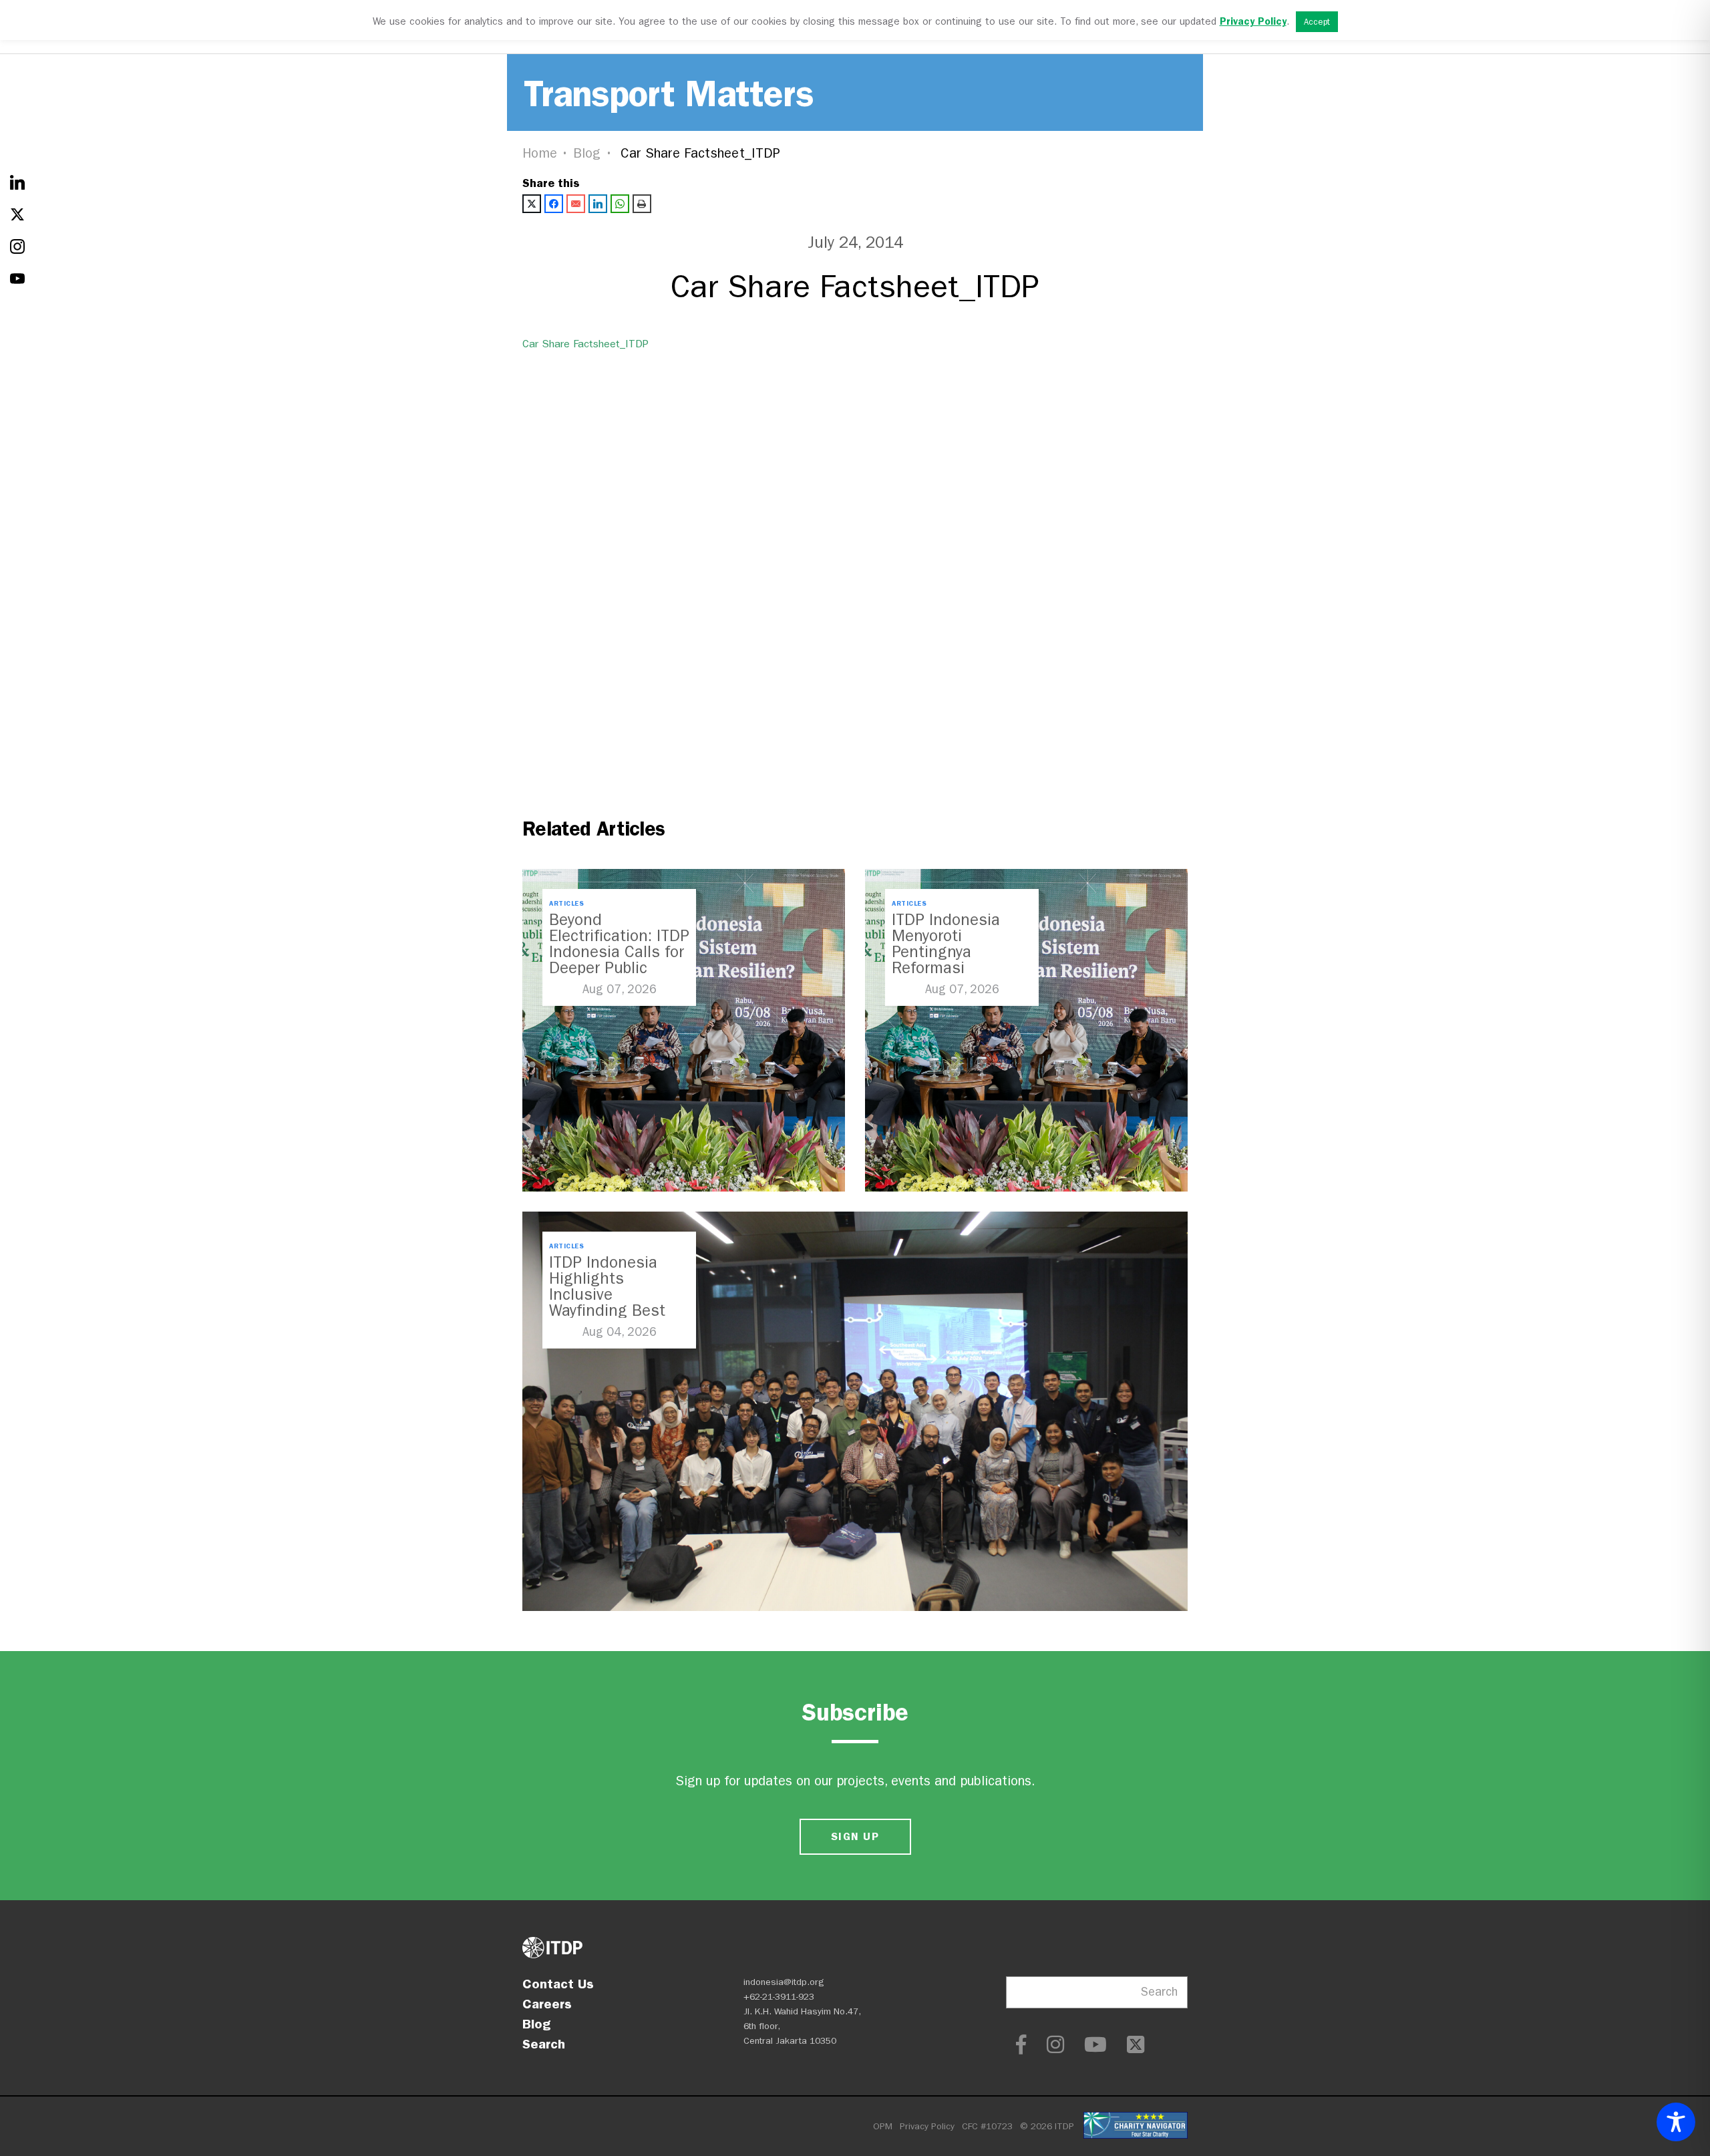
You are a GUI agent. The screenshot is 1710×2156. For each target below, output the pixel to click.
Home (540, 153)
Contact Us (558, 1984)
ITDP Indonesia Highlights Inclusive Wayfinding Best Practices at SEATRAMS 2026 (609, 1302)
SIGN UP (855, 1836)
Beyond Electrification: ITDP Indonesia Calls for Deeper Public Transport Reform (619, 952)
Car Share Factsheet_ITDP (585, 344)
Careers (547, 2004)
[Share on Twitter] (532, 204)
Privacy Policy (927, 2126)
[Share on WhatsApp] (620, 204)
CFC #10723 (987, 2126)
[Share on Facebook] (554, 204)
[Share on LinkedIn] (598, 204)
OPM (883, 2126)
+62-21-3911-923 (779, 1997)
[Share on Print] (642, 204)
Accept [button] (1317, 22)
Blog (587, 153)
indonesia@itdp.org (784, 1982)
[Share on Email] (576, 204)
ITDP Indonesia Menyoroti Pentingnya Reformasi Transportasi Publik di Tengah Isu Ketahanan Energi (961, 968)
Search (544, 2044)
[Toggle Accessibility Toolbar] (1676, 2122)
